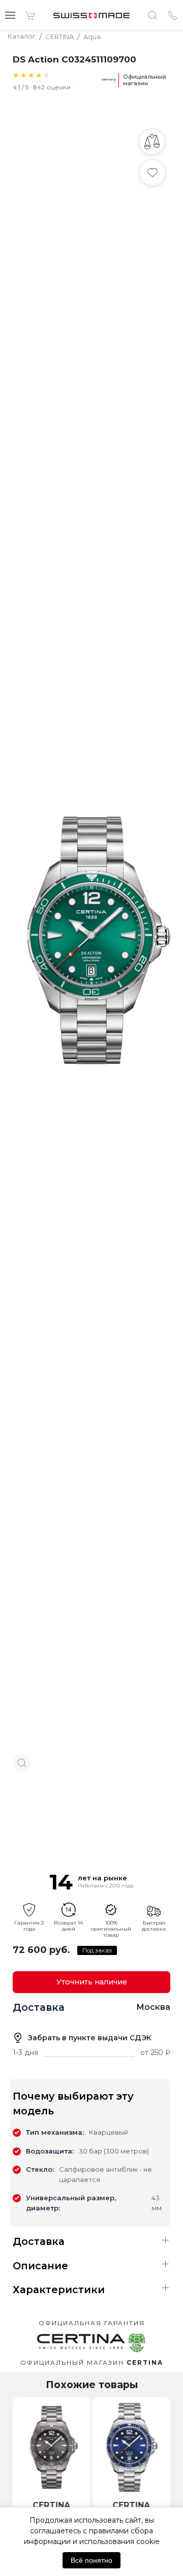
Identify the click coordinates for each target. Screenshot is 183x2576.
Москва (153, 2007)
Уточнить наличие (92, 1982)
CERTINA (51, 2505)
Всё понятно (91, 2560)
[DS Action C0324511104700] (132, 2447)
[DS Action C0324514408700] (52, 2447)
